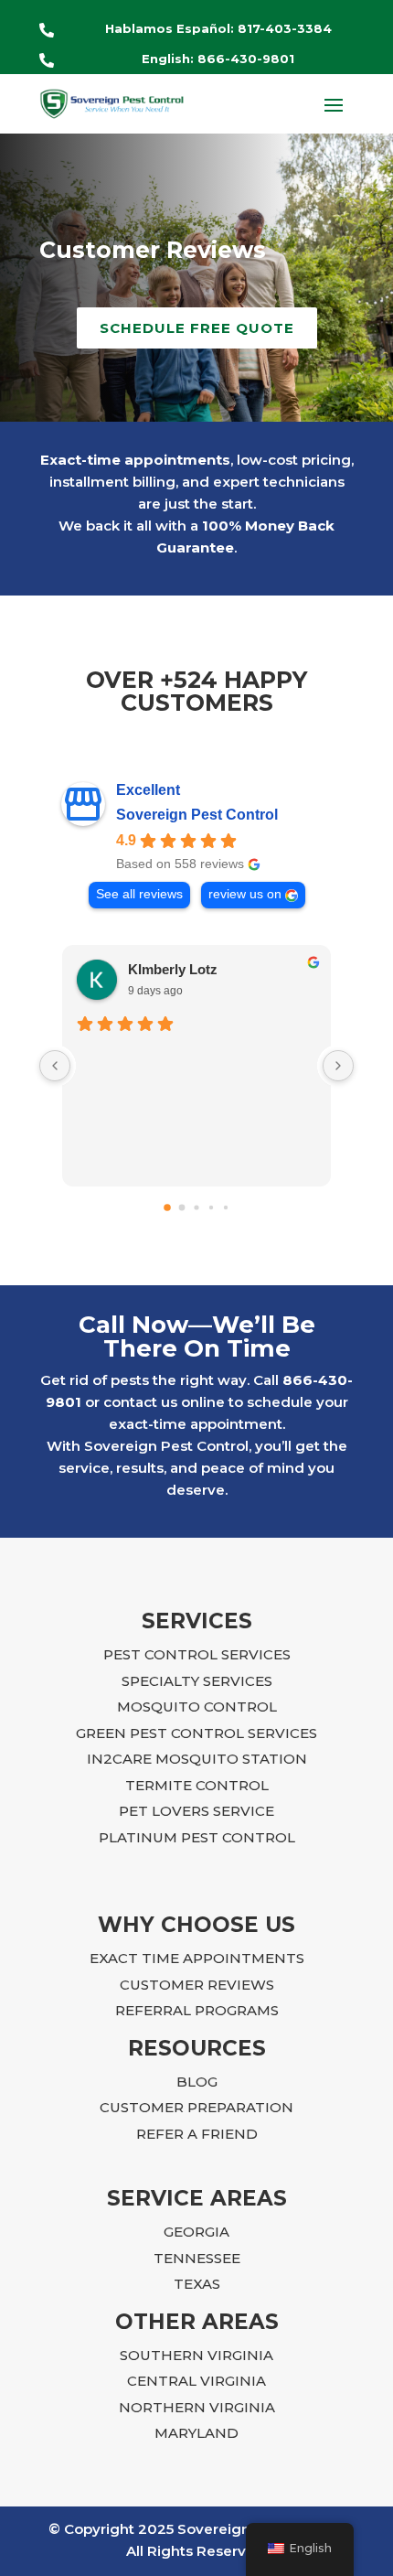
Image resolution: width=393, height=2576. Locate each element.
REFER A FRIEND (197, 2134)
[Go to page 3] (211, 1207)
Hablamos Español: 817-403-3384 (218, 28)
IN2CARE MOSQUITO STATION (197, 1759)
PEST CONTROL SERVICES (197, 1654)
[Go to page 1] (182, 1208)
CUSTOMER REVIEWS (197, 1985)
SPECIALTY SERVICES (197, 1681)
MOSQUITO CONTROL (197, 1707)
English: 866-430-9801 (218, 59)
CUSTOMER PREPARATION (196, 2107)
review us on (245, 894)
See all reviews (139, 894)
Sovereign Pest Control (197, 815)
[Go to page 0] (167, 1207)
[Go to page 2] (196, 1208)
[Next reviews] (338, 1066)
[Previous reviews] (55, 1066)
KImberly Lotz (173, 969)
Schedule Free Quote (197, 328)
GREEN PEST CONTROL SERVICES (196, 1733)
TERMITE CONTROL (197, 1785)
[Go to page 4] (226, 1207)
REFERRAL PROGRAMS (197, 2010)
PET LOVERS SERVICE (196, 1811)
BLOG (197, 2082)
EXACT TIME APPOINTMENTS (197, 1958)
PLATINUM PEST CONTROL (197, 1837)
